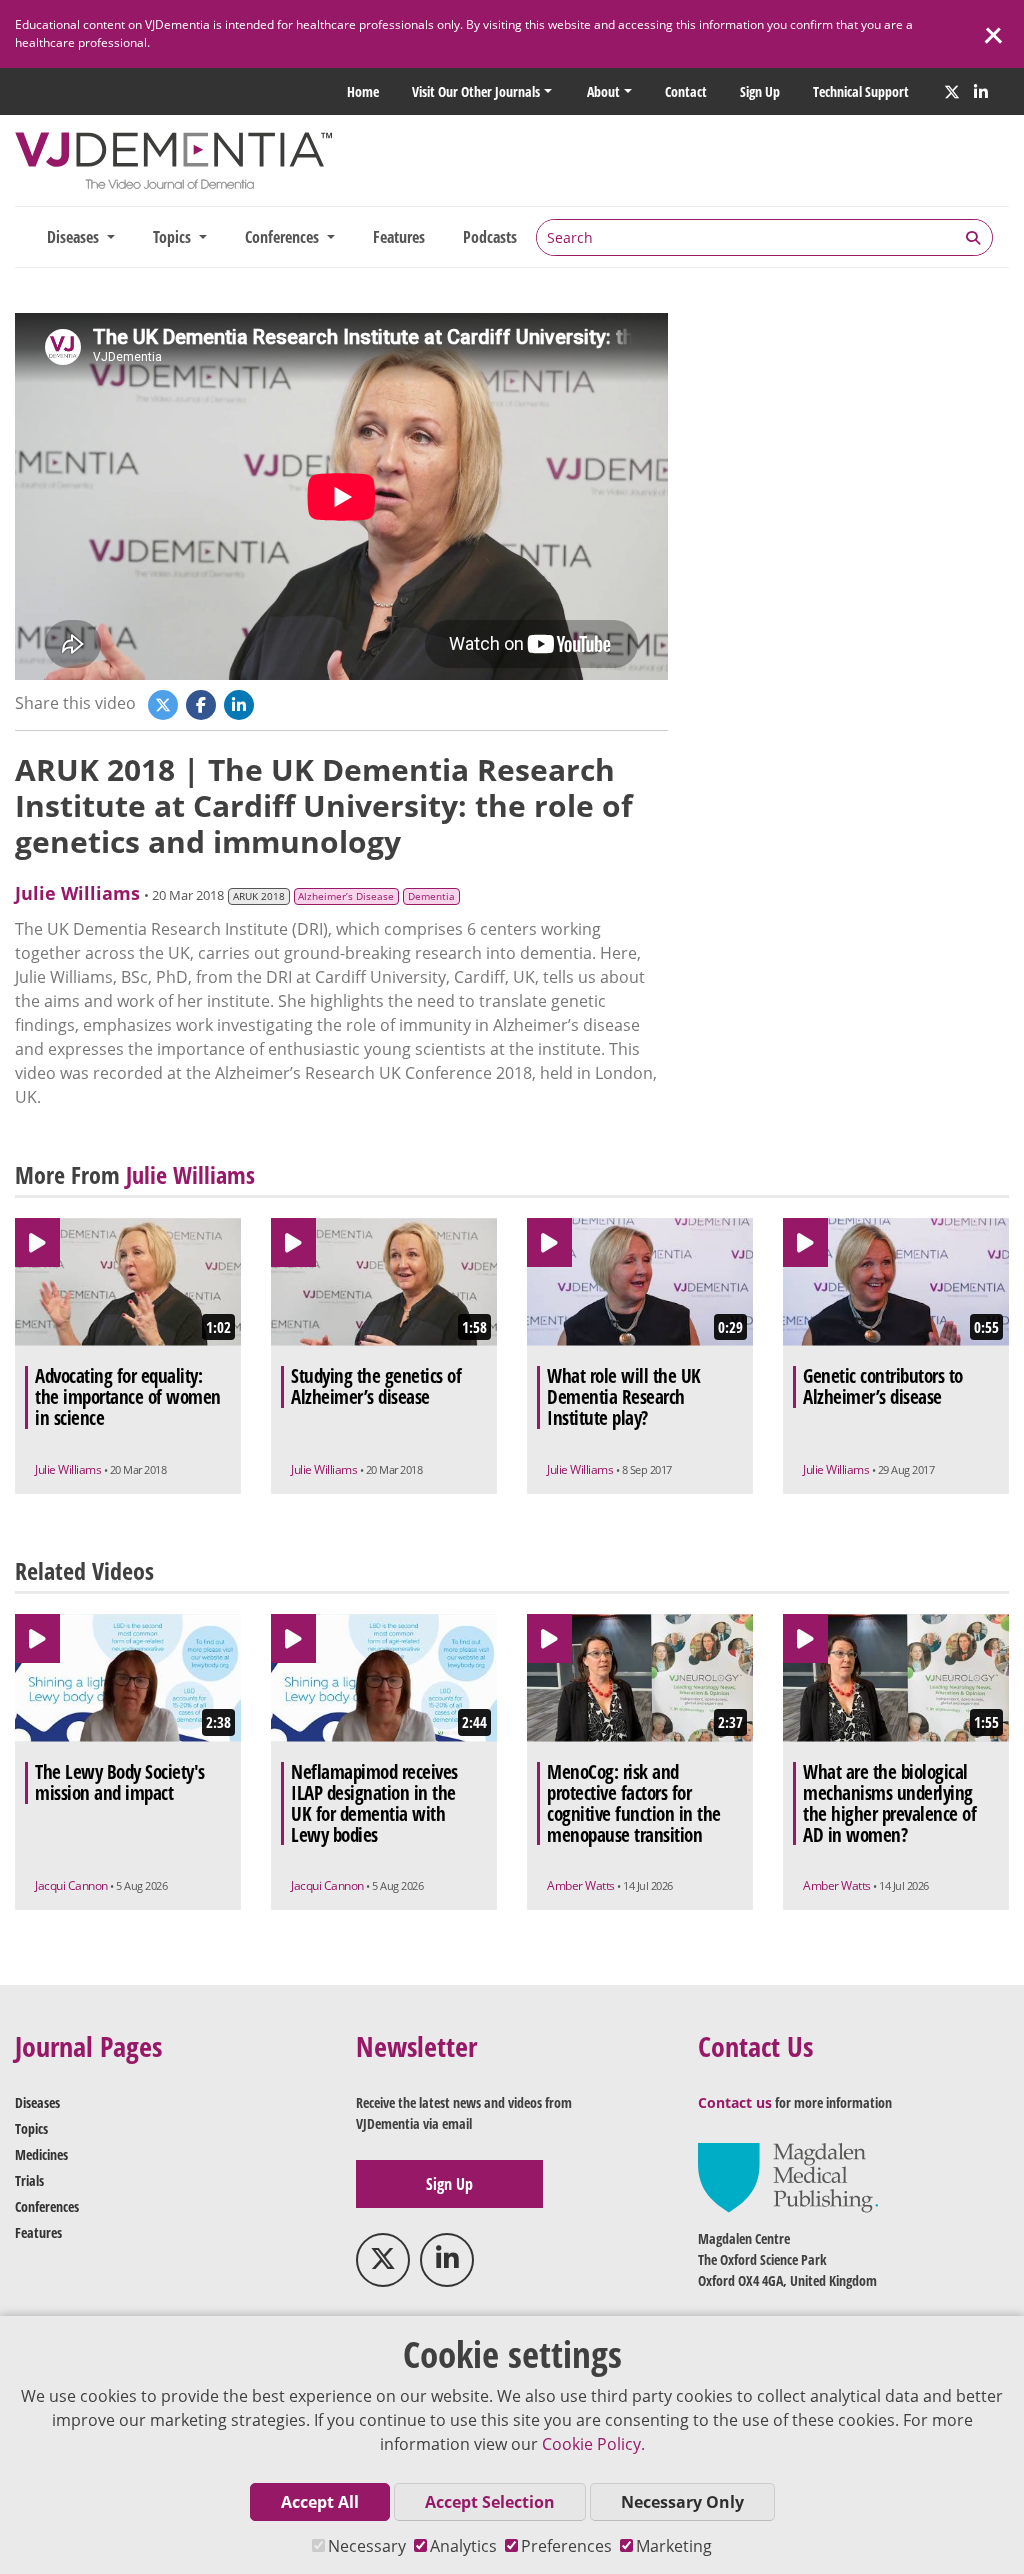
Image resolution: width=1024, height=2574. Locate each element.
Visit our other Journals (476, 91)
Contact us (735, 2102)
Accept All (320, 2502)
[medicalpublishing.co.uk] (788, 2176)
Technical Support (861, 91)
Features (399, 237)
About (603, 91)
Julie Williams (77, 893)
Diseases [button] (75, 237)
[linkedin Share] (241, 704)
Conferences (47, 2206)
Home (363, 91)
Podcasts (490, 237)
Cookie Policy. (593, 2444)
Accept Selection (490, 2502)
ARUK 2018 (259, 896)
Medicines (41, 2154)
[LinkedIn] (981, 92)
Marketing (674, 2546)
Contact (686, 91)
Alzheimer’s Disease (346, 896)
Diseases (37, 2102)
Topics (31, 2128)
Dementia (431, 896)
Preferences (566, 2546)
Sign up (760, 91)
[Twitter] (952, 92)
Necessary (367, 2546)
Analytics (463, 2546)
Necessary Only (682, 2502)
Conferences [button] (284, 237)
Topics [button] (174, 237)
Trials (29, 2180)
